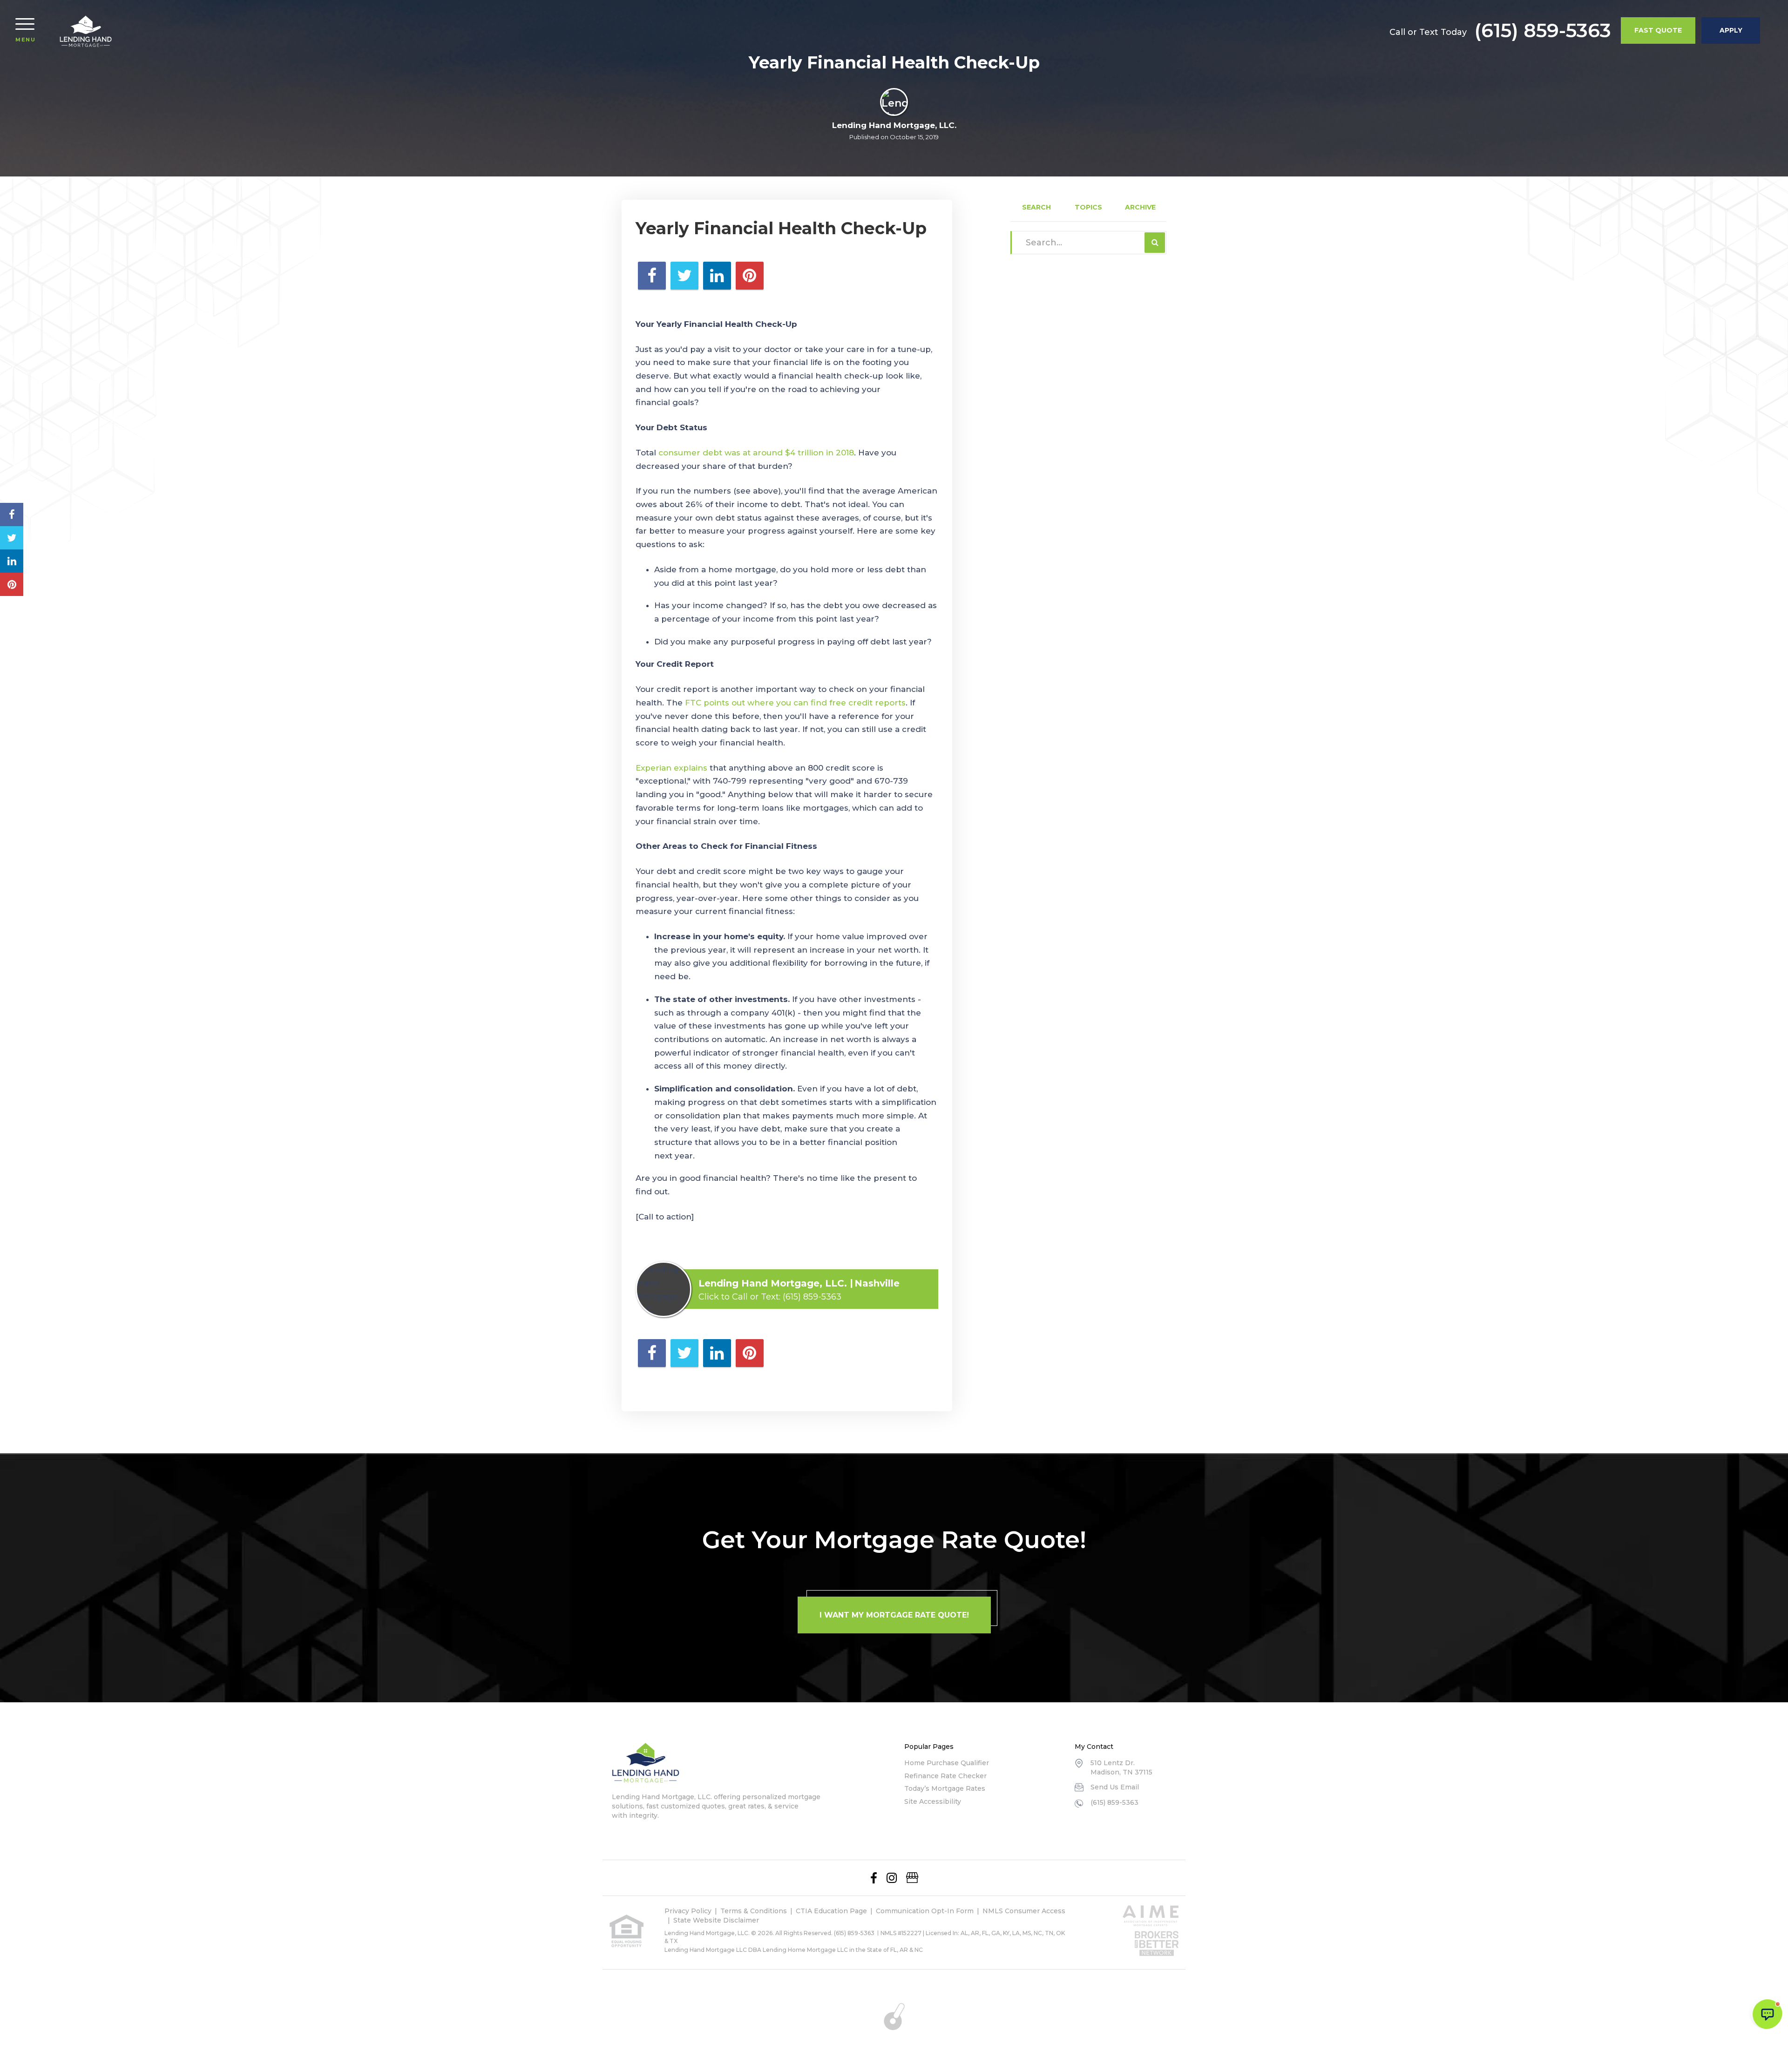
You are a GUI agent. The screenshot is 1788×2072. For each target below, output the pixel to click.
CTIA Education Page (831, 1911)
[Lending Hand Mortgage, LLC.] (86, 31)
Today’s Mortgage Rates (945, 1788)
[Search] (1155, 243)
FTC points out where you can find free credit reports (795, 703)
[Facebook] (874, 1878)
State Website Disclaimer (716, 1920)
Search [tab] (1036, 207)
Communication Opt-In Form (925, 1911)
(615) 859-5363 (1543, 30)
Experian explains (671, 768)
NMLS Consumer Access (1024, 1911)
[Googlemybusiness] (912, 1878)
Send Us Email (1115, 1787)
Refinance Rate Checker (945, 1776)
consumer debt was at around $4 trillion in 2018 (755, 453)
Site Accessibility (933, 1801)
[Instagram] (892, 1878)
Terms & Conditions (754, 1911)
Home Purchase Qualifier (947, 1763)
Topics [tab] (1088, 207)
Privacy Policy (688, 1911)
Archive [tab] (1140, 207)
